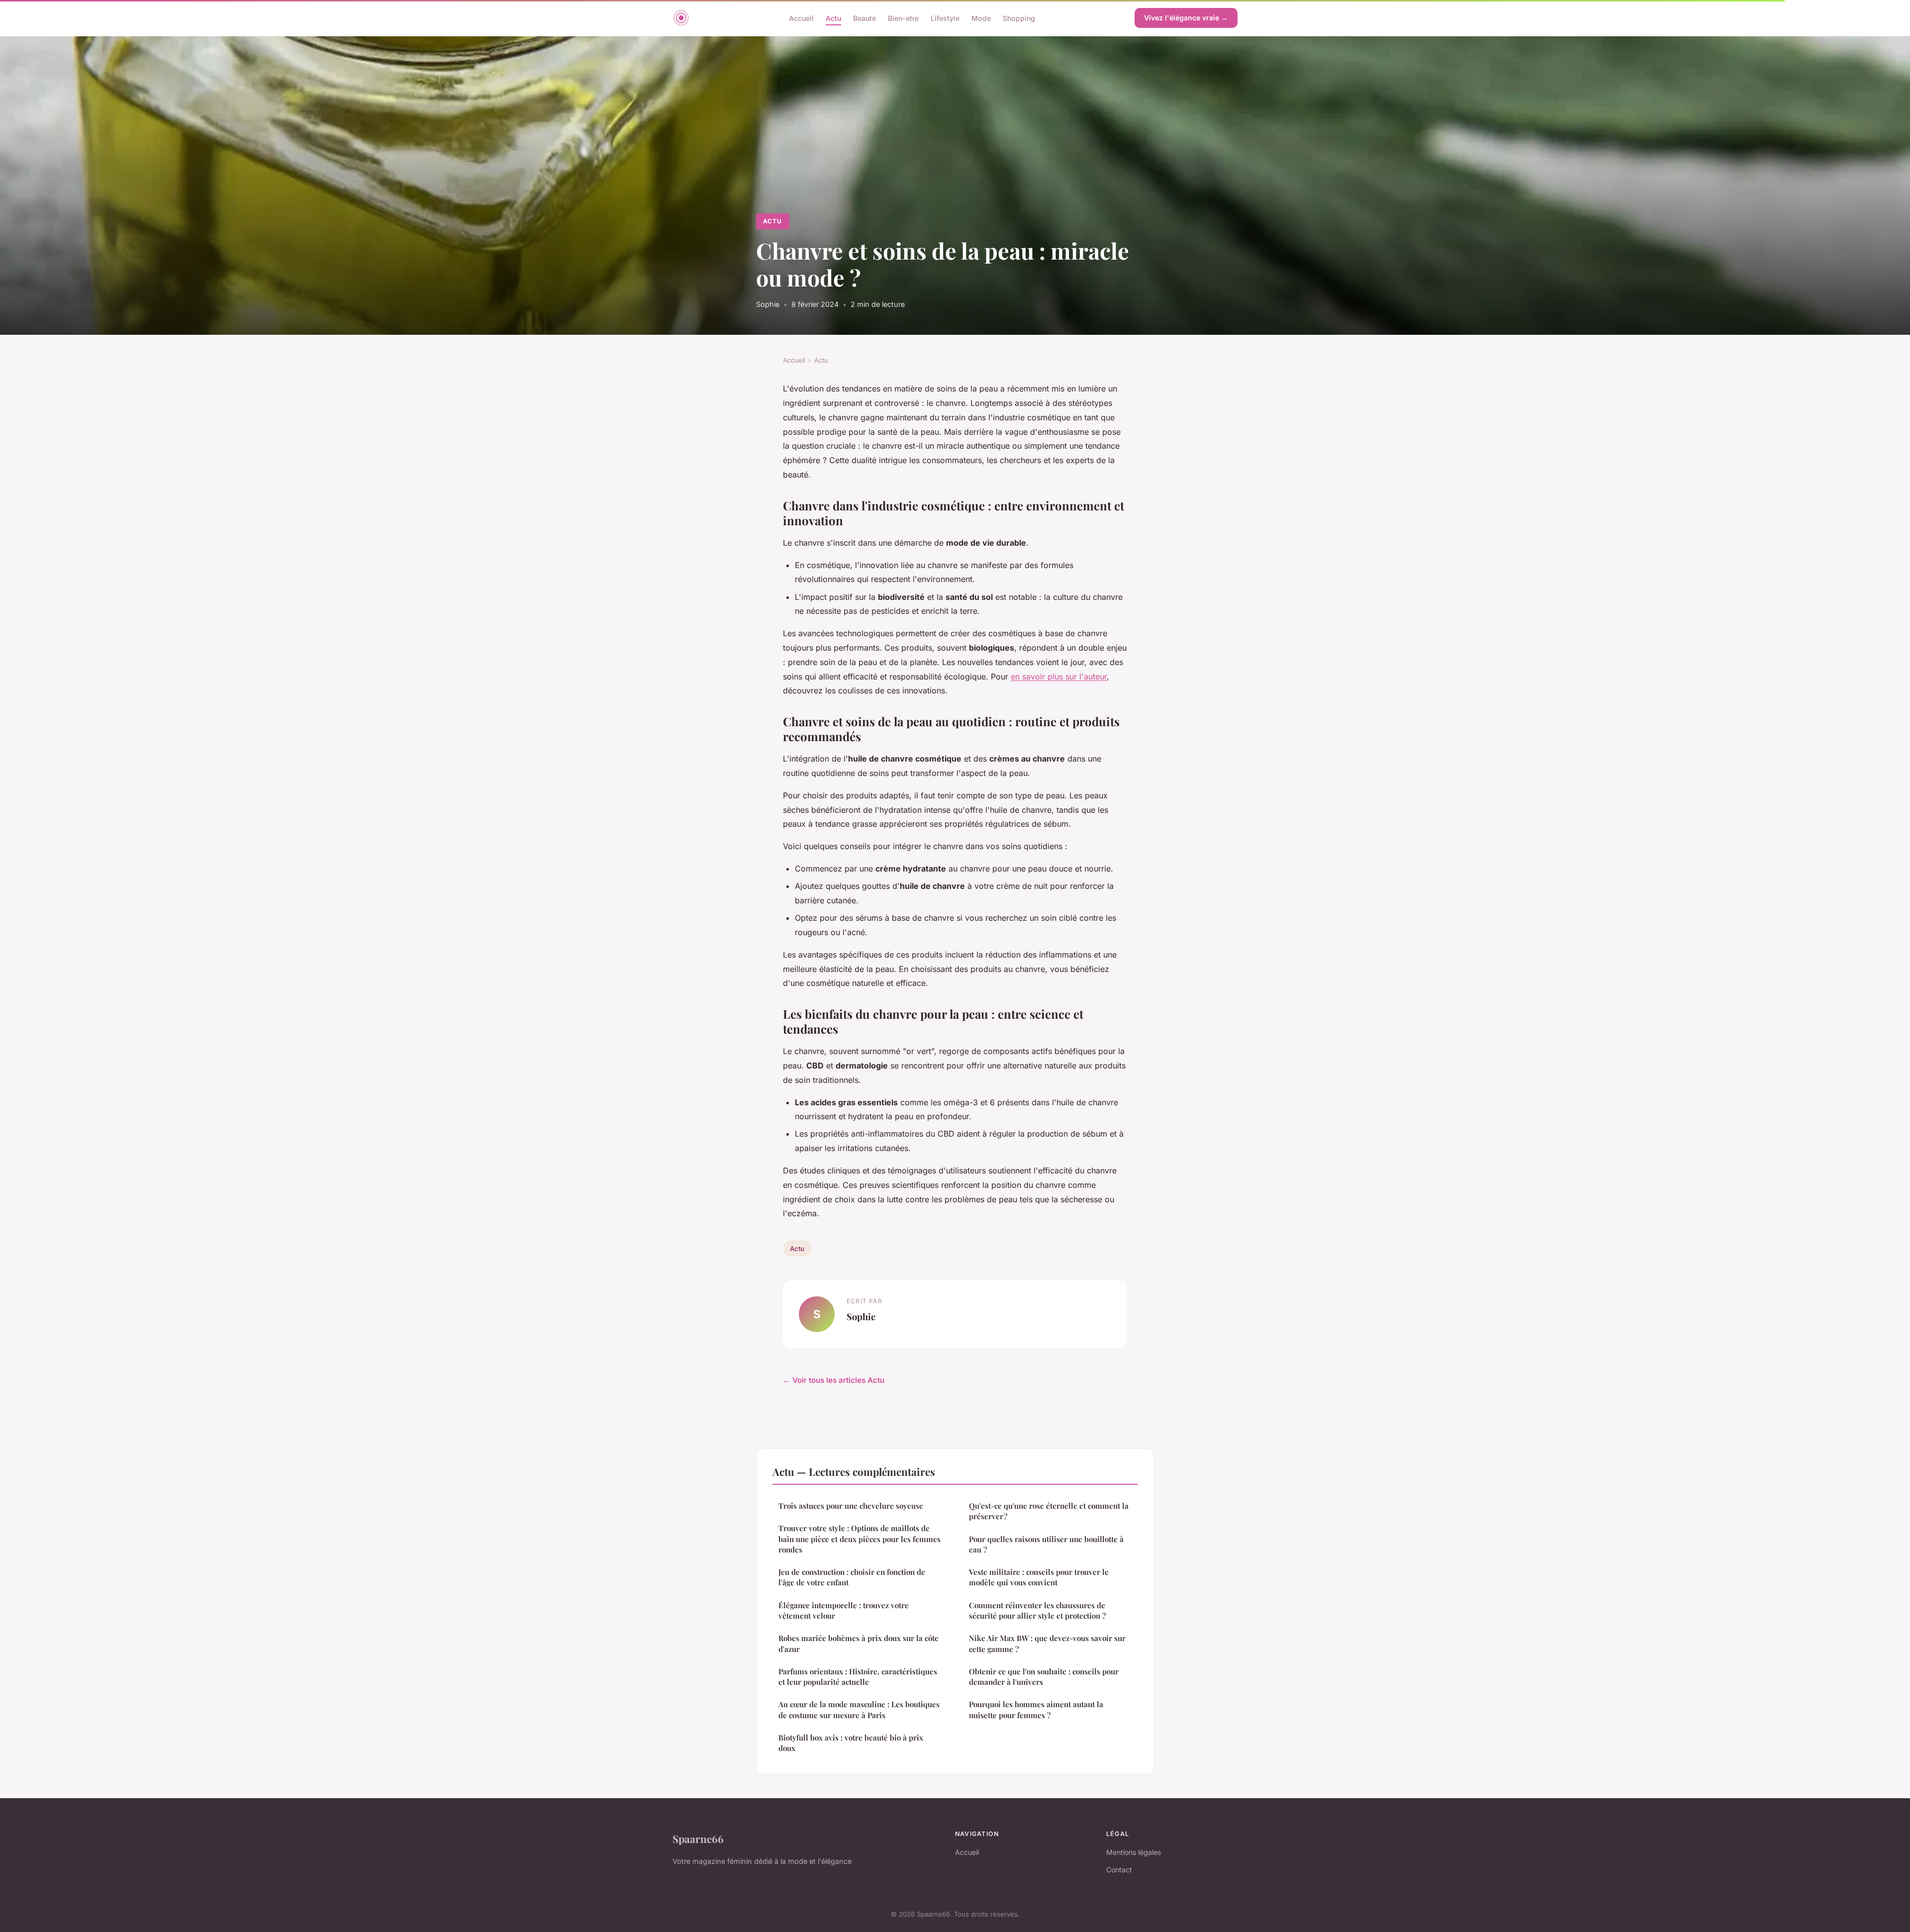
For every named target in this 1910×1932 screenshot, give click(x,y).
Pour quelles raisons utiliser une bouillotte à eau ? (1046, 1544)
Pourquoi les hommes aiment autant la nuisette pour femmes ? (1036, 1709)
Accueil (801, 18)
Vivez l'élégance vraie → (1186, 18)
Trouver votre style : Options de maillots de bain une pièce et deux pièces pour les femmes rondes (859, 1539)
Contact (1119, 1870)
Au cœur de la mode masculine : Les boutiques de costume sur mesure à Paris (859, 1709)
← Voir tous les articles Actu (834, 1380)
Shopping (1019, 18)
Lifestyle (945, 18)
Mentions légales (1134, 1852)
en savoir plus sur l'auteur (1059, 676)
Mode (981, 18)
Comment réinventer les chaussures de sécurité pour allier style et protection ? (1037, 1610)
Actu (833, 18)
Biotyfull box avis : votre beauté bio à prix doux (851, 1743)
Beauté (864, 18)
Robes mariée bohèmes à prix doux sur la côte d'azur (859, 1643)
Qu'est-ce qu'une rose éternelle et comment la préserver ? (1049, 1511)
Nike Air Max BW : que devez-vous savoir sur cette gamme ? (1047, 1643)
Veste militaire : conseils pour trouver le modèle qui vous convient (1039, 1577)
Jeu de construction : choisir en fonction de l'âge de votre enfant (852, 1577)
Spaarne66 (698, 1838)
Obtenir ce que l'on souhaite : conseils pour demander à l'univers (1044, 1677)
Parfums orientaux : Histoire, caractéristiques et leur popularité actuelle (858, 1677)
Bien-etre (903, 18)
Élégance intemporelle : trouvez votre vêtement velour (844, 1610)
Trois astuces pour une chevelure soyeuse (851, 1506)
